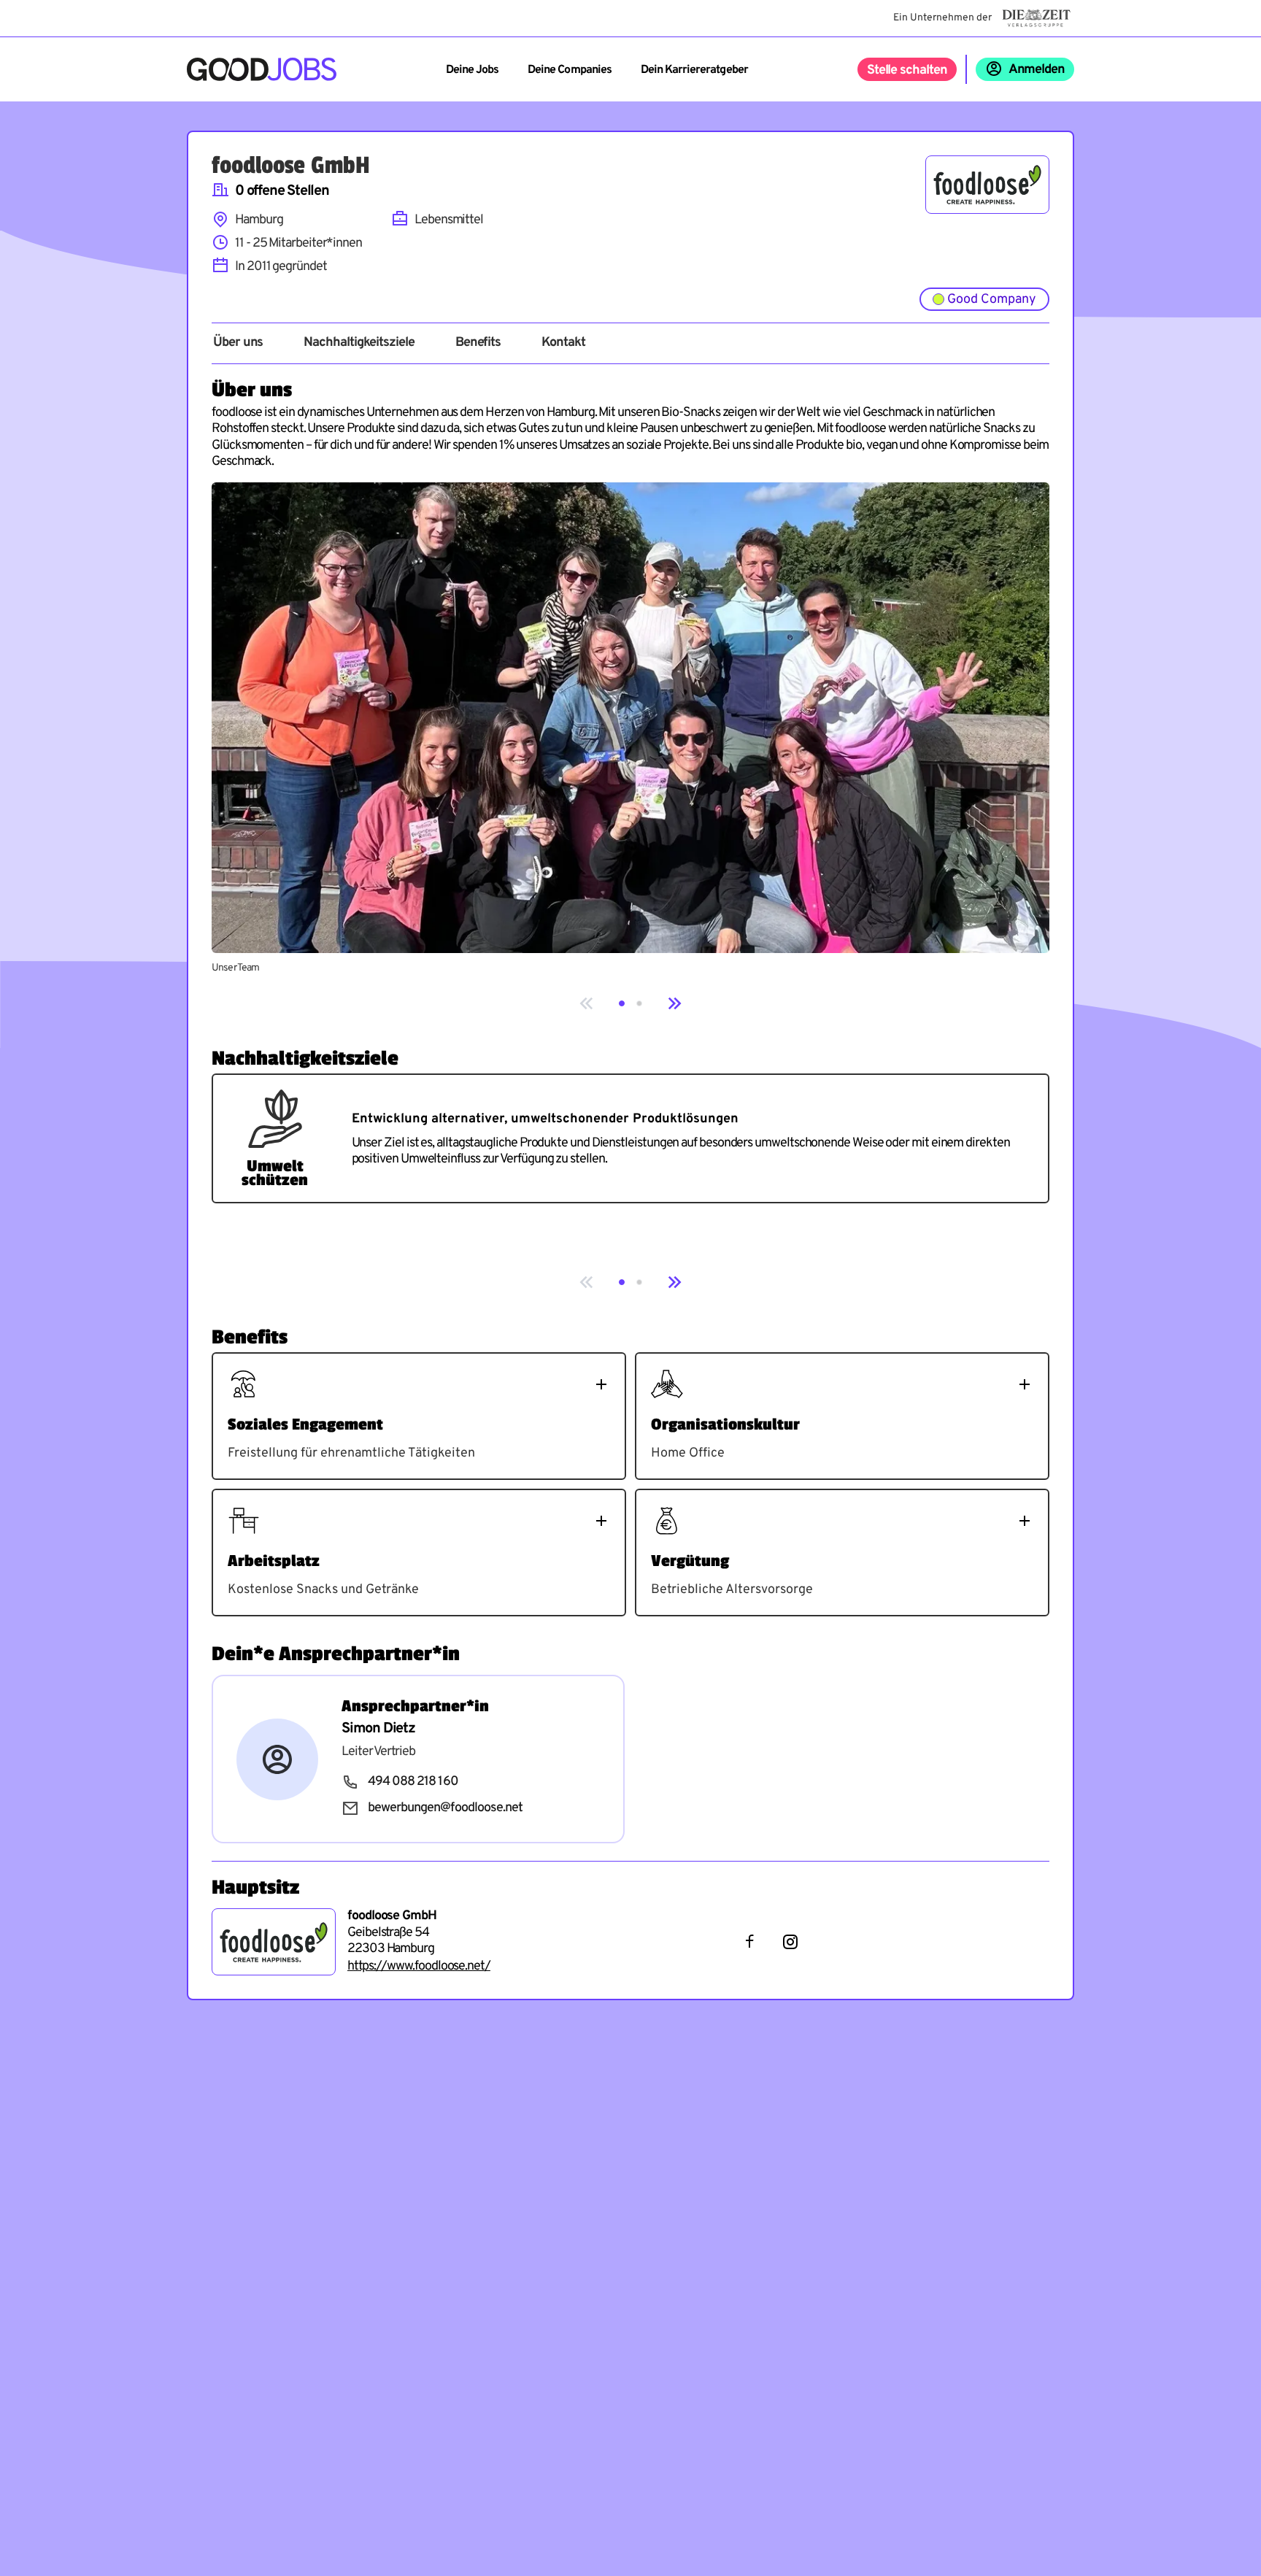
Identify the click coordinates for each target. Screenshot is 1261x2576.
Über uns (238, 343)
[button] (622, 1003)
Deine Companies (570, 70)
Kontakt (563, 343)
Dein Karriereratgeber (694, 70)
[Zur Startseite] (262, 69)
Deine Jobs (472, 70)
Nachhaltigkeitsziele (359, 343)
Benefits (478, 343)
